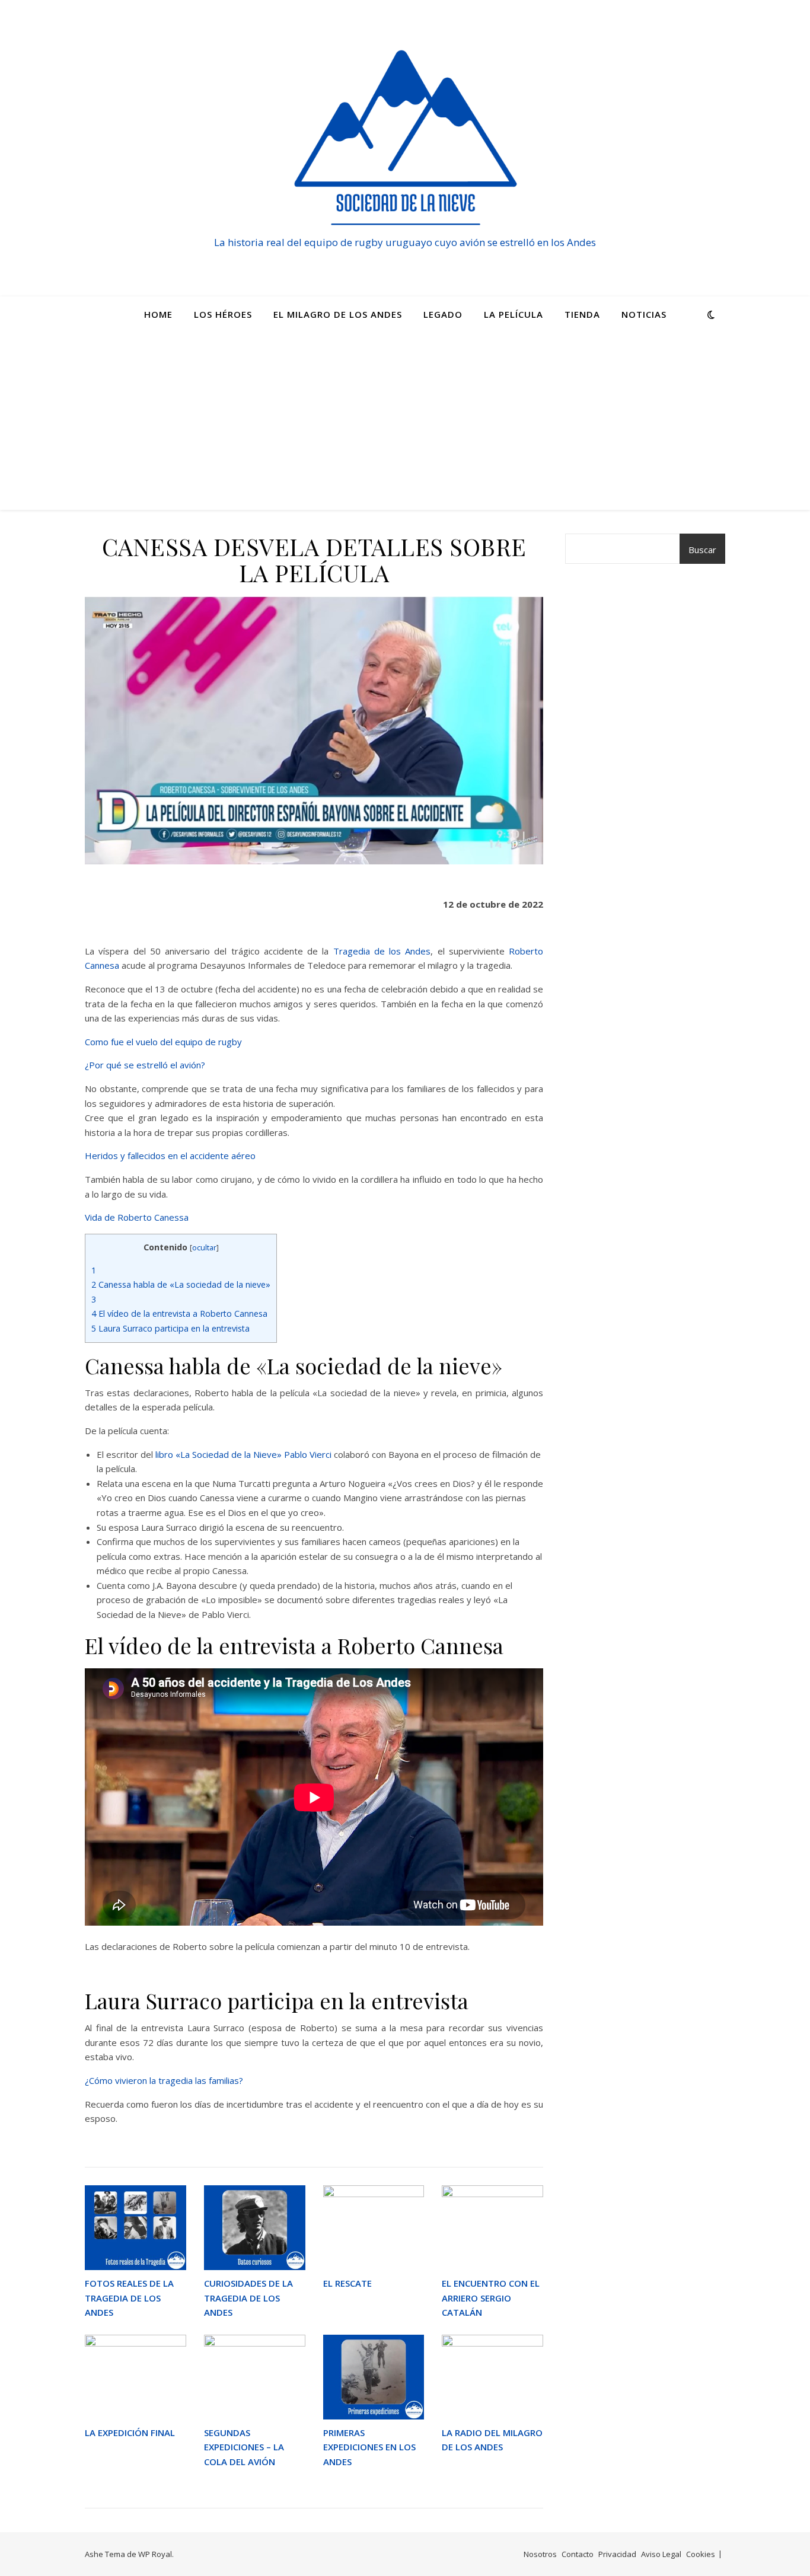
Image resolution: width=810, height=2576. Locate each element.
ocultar (204, 1247)
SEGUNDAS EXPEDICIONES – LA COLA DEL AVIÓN (244, 2447)
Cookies (701, 2554)
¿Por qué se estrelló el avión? (145, 1065)
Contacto (578, 2554)
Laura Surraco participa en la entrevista (170, 1328)
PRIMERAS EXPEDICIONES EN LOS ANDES (369, 2447)
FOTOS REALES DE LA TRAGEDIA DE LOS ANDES (129, 2298)
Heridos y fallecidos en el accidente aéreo (170, 1155)
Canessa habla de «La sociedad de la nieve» (181, 1284)
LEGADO (443, 314)
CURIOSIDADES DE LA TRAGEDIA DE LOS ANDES (248, 2298)
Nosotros (540, 2554)
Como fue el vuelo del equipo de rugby (163, 1042)
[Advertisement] (405, 421)
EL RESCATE (347, 2283)
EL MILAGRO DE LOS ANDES (338, 314)
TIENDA (582, 314)
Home (158, 314)
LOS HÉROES (223, 314)
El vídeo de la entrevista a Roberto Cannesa (179, 1313)
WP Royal (155, 2554)
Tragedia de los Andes (382, 951)
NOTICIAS (644, 314)
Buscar (702, 550)
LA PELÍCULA (514, 314)
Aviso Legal (661, 2554)
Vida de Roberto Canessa (137, 1217)
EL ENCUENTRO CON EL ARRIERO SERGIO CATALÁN (491, 2298)
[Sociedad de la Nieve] (405, 138)
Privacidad (617, 2554)
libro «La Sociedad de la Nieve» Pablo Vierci (243, 1454)
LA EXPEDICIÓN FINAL (130, 2433)
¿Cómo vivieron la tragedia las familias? (164, 2080)
